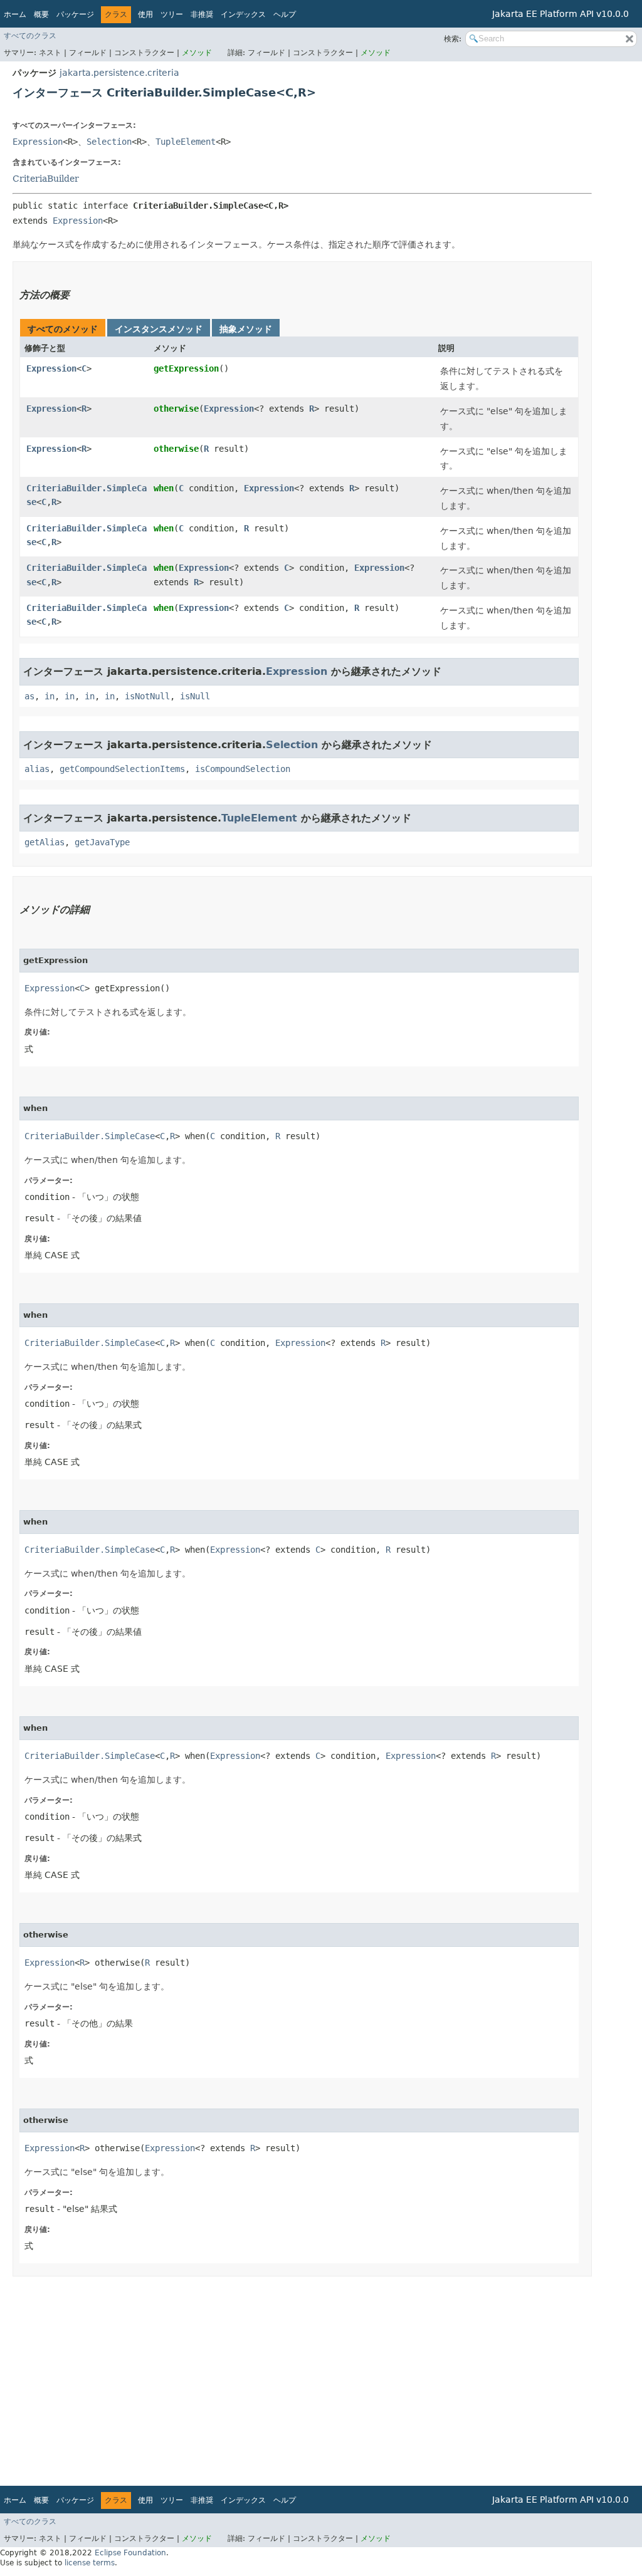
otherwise (176, 409)
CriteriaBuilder (46, 179)
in (50, 696)
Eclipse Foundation (130, 2553)
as (29, 696)
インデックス (243, 14)
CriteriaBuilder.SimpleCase (90, 1136)
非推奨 (202, 14)
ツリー (172, 14)
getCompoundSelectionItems (122, 769)
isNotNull (147, 696)
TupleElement (186, 142)
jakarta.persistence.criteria (119, 73)
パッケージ (75, 14)
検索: (453, 39)
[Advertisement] (302, 2377)
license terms (90, 2563)
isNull (195, 696)
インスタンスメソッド (159, 329)
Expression (38, 142)
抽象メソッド (246, 329)
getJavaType (102, 842)
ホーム (15, 14)
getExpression (186, 368)
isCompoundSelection (243, 769)
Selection (109, 142)
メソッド (197, 53)
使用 (145, 14)
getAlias (45, 842)
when (164, 488)
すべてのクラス (30, 36)
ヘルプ (285, 14)
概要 (41, 14)
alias (37, 769)
